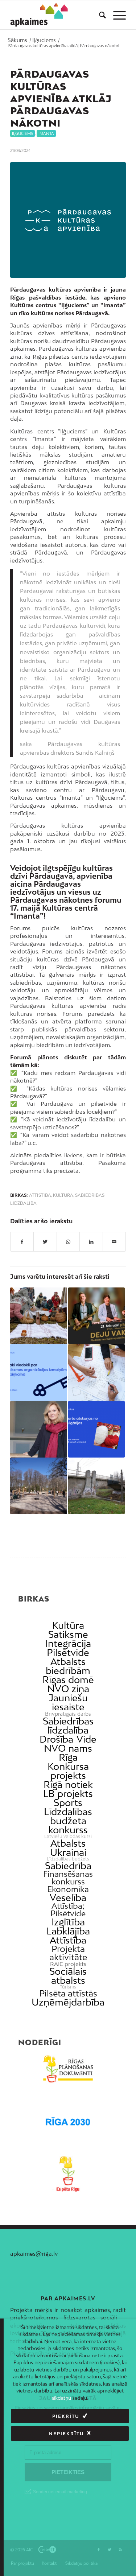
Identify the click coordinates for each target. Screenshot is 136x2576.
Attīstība (40, 1195)
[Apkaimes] (39, 15)
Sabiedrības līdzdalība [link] (68, 1726)
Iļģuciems (22, 133)
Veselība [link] (68, 1898)
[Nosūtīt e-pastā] (114, 1242)
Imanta (46, 133)
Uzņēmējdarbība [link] (68, 2002)
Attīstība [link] (68, 1940)
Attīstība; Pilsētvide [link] (68, 1910)
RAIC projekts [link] (68, 1964)
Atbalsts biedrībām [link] (68, 1666)
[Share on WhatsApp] (68, 1242)
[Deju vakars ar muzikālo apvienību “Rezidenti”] (96, 1316)
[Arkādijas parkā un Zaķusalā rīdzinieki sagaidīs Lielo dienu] (38, 1316)
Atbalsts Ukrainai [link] (68, 1848)
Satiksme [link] (68, 1634)
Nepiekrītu (66, 2434)
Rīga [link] (68, 1757)
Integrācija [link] (68, 1643)
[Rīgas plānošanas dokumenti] (68, 2069)
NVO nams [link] (68, 1748)
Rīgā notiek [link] (68, 1784)
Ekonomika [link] (68, 1889)
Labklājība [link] (68, 1931)
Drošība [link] (56, 1739)
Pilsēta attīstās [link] (68, 1993)
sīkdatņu (61, 2398)
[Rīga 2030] (68, 2122)
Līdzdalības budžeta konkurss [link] (68, 1821)
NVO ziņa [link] (68, 1689)
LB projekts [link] (68, 1794)
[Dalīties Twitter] (45, 1242)
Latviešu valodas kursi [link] (68, 1837)
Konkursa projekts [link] (68, 1771)
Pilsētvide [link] (68, 1652)
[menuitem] (99, 15)
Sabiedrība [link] (68, 1866)
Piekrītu (66, 2416)
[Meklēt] (99, 15)
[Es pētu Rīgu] (68, 2174)
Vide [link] (86, 1739)
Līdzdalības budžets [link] (68, 1859)
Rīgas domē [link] (68, 1680)
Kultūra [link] (68, 1625)
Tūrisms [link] (68, 1987)
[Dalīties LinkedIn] (91, 1242)
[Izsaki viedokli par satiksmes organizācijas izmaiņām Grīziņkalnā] (38, 1372)
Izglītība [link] (68, 1922)
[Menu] (116, 15)
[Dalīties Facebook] (22, 1242)
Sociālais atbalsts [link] (68, 1976)
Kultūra (63, 1195)
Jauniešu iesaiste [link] (68, 1702)
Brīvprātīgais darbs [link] (68, 1714)
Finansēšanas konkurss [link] (68, 1878)
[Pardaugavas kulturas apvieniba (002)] (68, 220)
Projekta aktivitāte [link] (68, 1953)
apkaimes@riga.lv (34, 2254)
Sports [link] (68, 1803)
